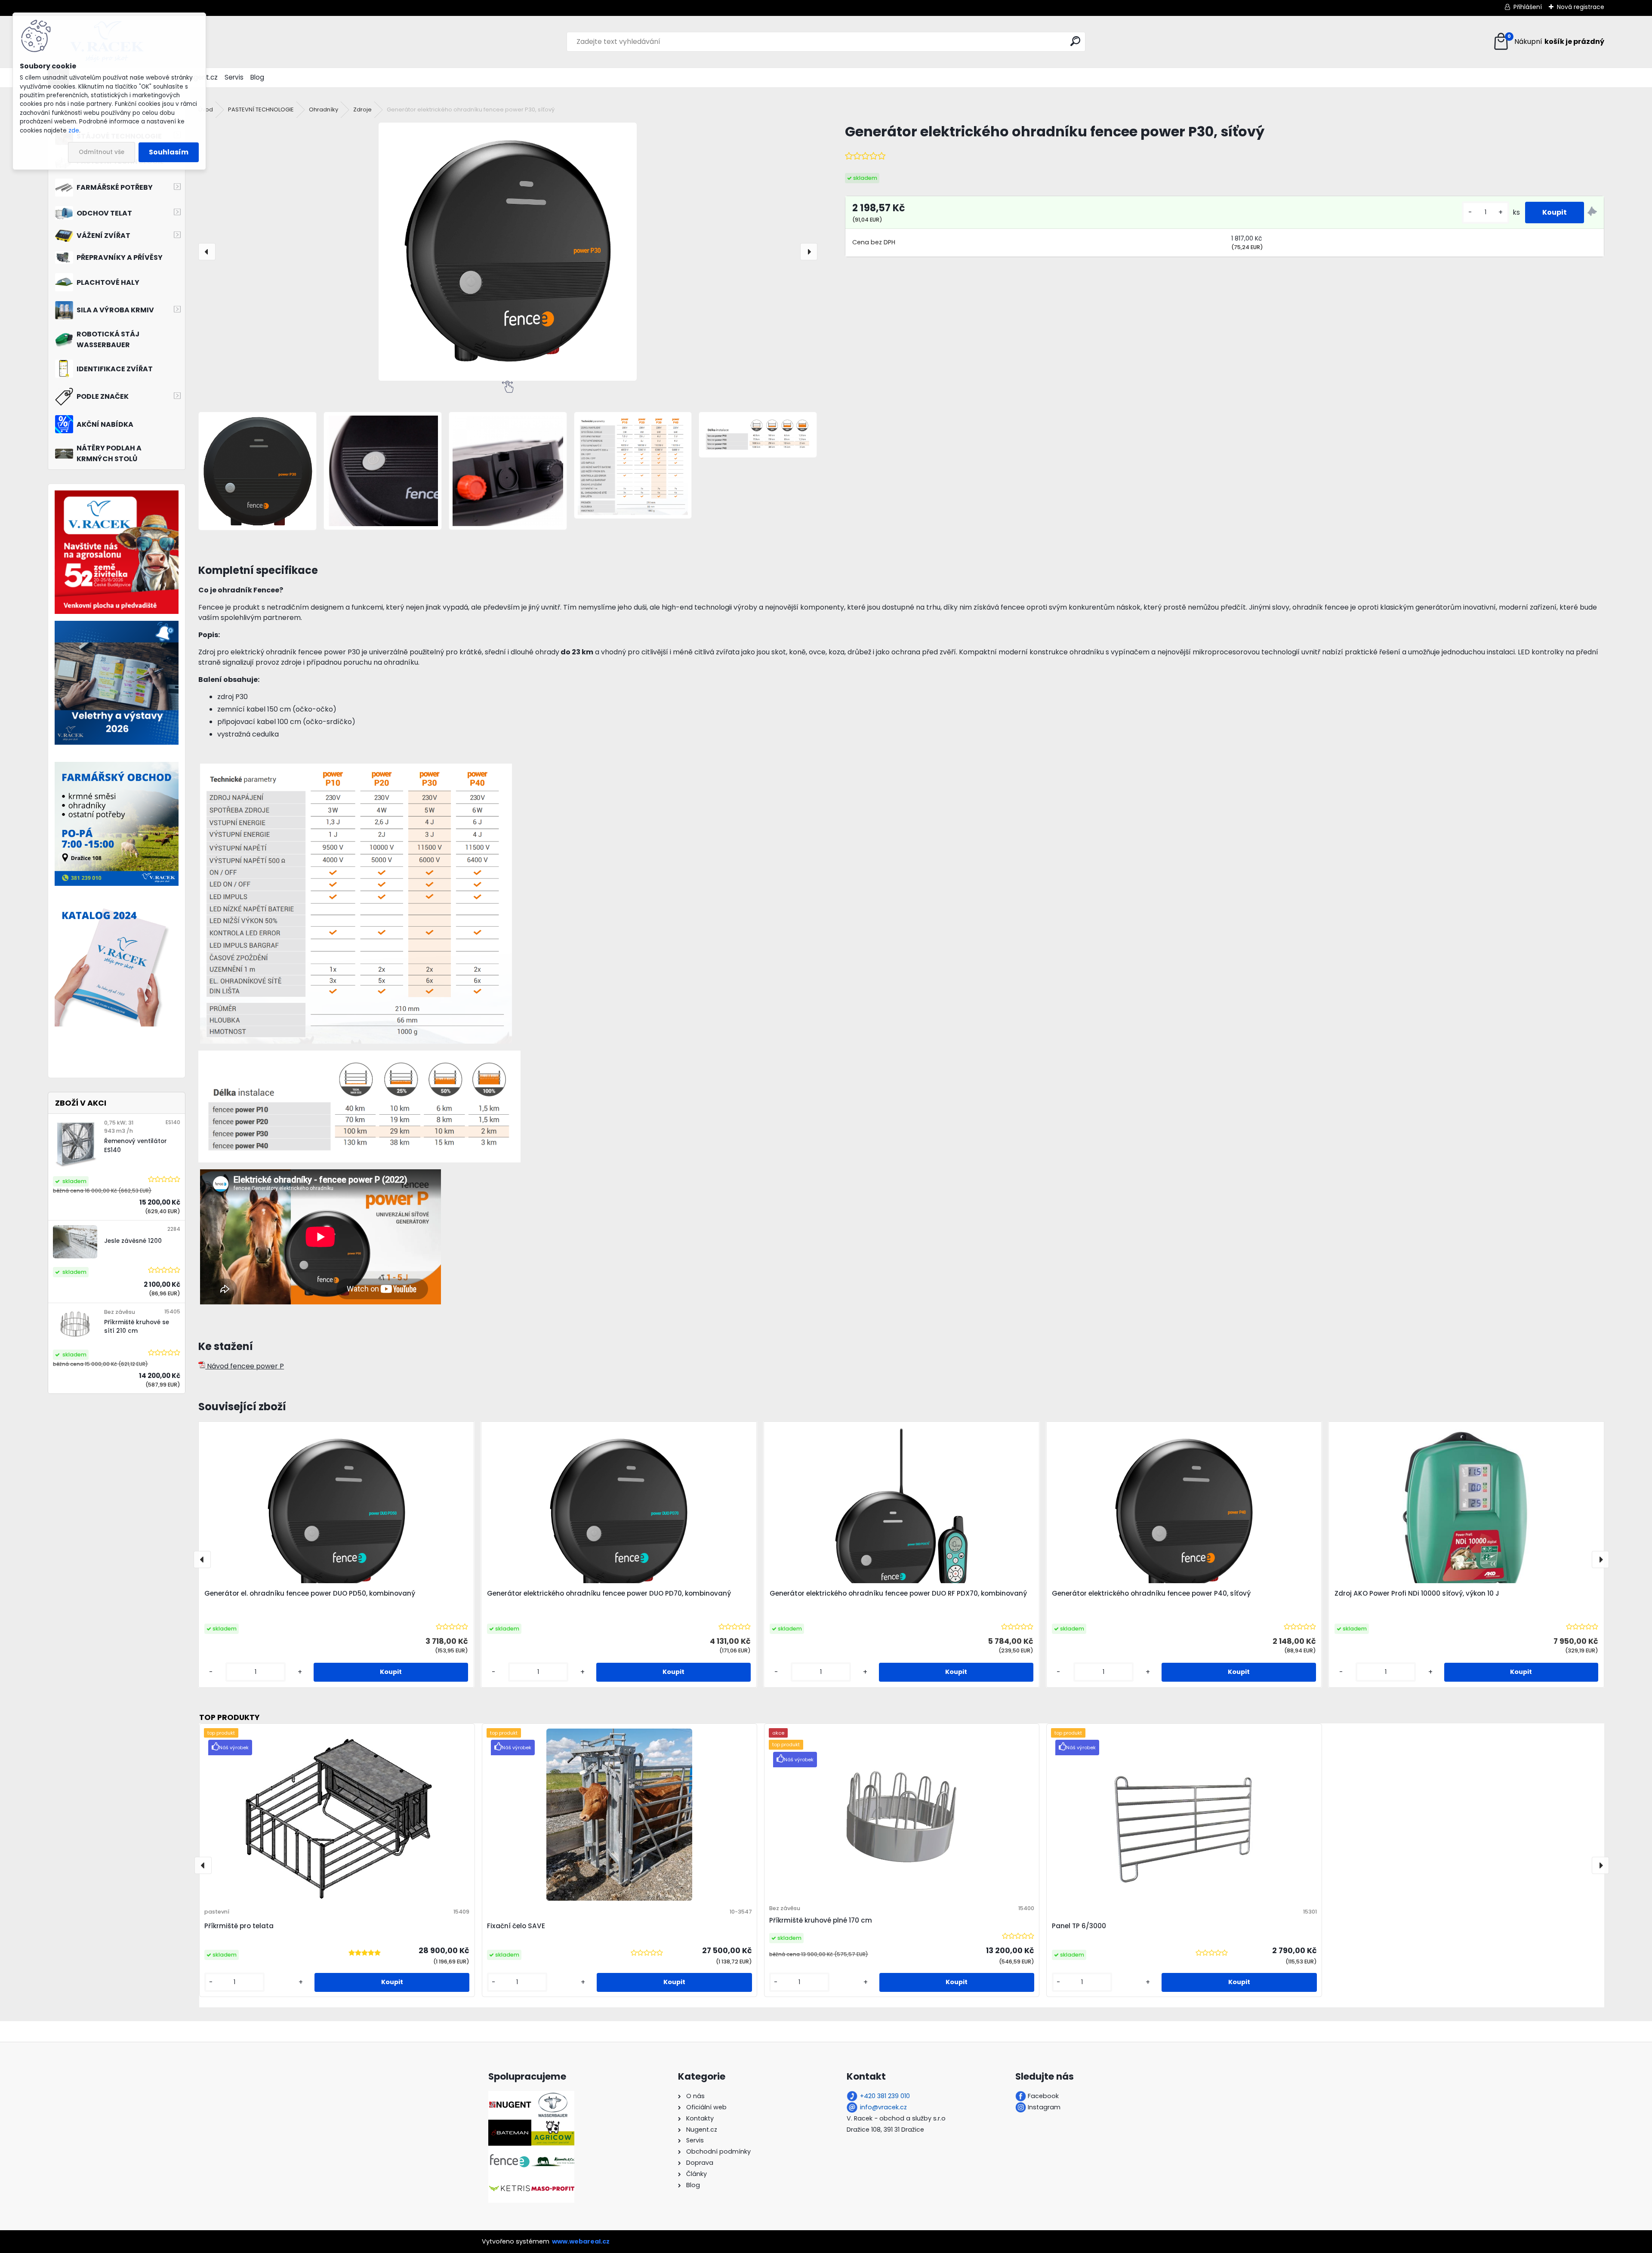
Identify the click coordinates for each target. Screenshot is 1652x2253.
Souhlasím (169, 152)
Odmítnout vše (102, 152)
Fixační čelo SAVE (516, 1926)
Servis (234, 77)
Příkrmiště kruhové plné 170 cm (821, 1920)
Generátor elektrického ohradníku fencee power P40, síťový (1151, 1593)
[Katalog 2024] (117, 908)
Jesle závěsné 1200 (133, 1241)
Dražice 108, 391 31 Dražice (885, 2130)
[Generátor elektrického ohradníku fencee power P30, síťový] (508, 252)
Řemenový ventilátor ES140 (136, 1145)
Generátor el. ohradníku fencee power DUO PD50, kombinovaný (310, 1593)
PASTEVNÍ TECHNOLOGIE (261, 109)
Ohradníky (324, 109)
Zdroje (362, 109)
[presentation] (207, 252)
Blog (257, 77)
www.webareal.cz (581, 2241)
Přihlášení (1528, 7)
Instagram (1044, 2107)
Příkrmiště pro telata (239, 1926)
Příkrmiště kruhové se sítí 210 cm (137, 1327)
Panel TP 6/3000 (1079, 1926)
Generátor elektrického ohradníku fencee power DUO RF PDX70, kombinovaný (898, 1593)
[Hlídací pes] (1592, 213)
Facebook (1043, 2096)
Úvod (206, 109)
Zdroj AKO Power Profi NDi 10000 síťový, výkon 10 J (1417, 1593)
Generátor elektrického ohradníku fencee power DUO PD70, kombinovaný (609, 1593)
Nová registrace (1581, 7)
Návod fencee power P (245, 1366)
